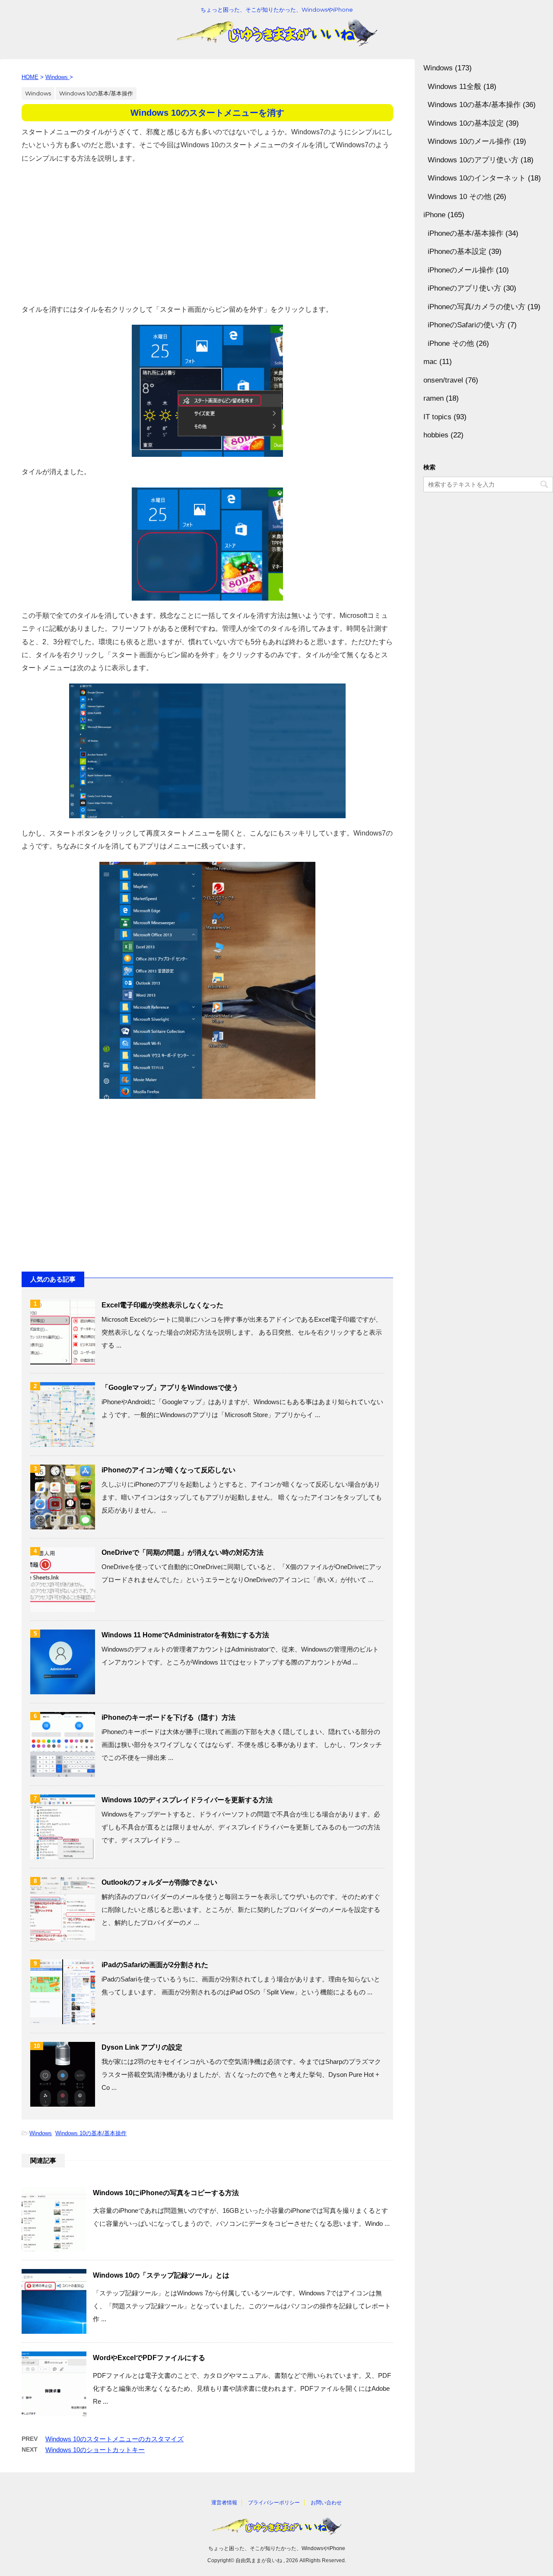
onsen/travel (443, 380)
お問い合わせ (326, 2503)
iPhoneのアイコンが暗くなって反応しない (168, 1470)
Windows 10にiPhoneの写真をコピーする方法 (166, 2193)
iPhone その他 (451, 343)
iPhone (434, 215)
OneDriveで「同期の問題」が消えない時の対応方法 (183, 1552)
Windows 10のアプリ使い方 (473, 160)
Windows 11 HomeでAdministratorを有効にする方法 (185, 1635)
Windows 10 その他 (459, 197)
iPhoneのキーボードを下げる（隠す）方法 (168, 1717)
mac (430, 362)
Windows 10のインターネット (477, 178)
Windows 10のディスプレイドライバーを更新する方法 (187, 1800)
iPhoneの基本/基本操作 (466, 233)
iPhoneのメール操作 (461, 270)
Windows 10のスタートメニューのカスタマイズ (114, 2439)
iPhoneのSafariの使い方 (467, 325)
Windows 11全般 (454, 87)
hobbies (436, 435)
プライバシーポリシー (274, 2503)
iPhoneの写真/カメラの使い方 (477, 307)
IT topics (437, 417)
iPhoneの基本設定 (457, 252)
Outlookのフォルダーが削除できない (159, 1882)
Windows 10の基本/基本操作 (91, 2133)
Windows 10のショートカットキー (95, 2450)
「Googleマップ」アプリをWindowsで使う (170, 1388)
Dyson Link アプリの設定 (142, 2047)
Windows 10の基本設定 (466, 123)
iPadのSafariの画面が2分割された (155, 1965)
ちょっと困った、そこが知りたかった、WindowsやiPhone (277, 2548)
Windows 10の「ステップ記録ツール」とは (161, 2275)
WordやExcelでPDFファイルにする (149, 2358)
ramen (434, 398)
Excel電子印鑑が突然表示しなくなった (162, 1305)
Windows (41, 2133)
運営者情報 (224, 2503)
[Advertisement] (207, 234)
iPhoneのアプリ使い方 (464, 288)
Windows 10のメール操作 (469, 141)
